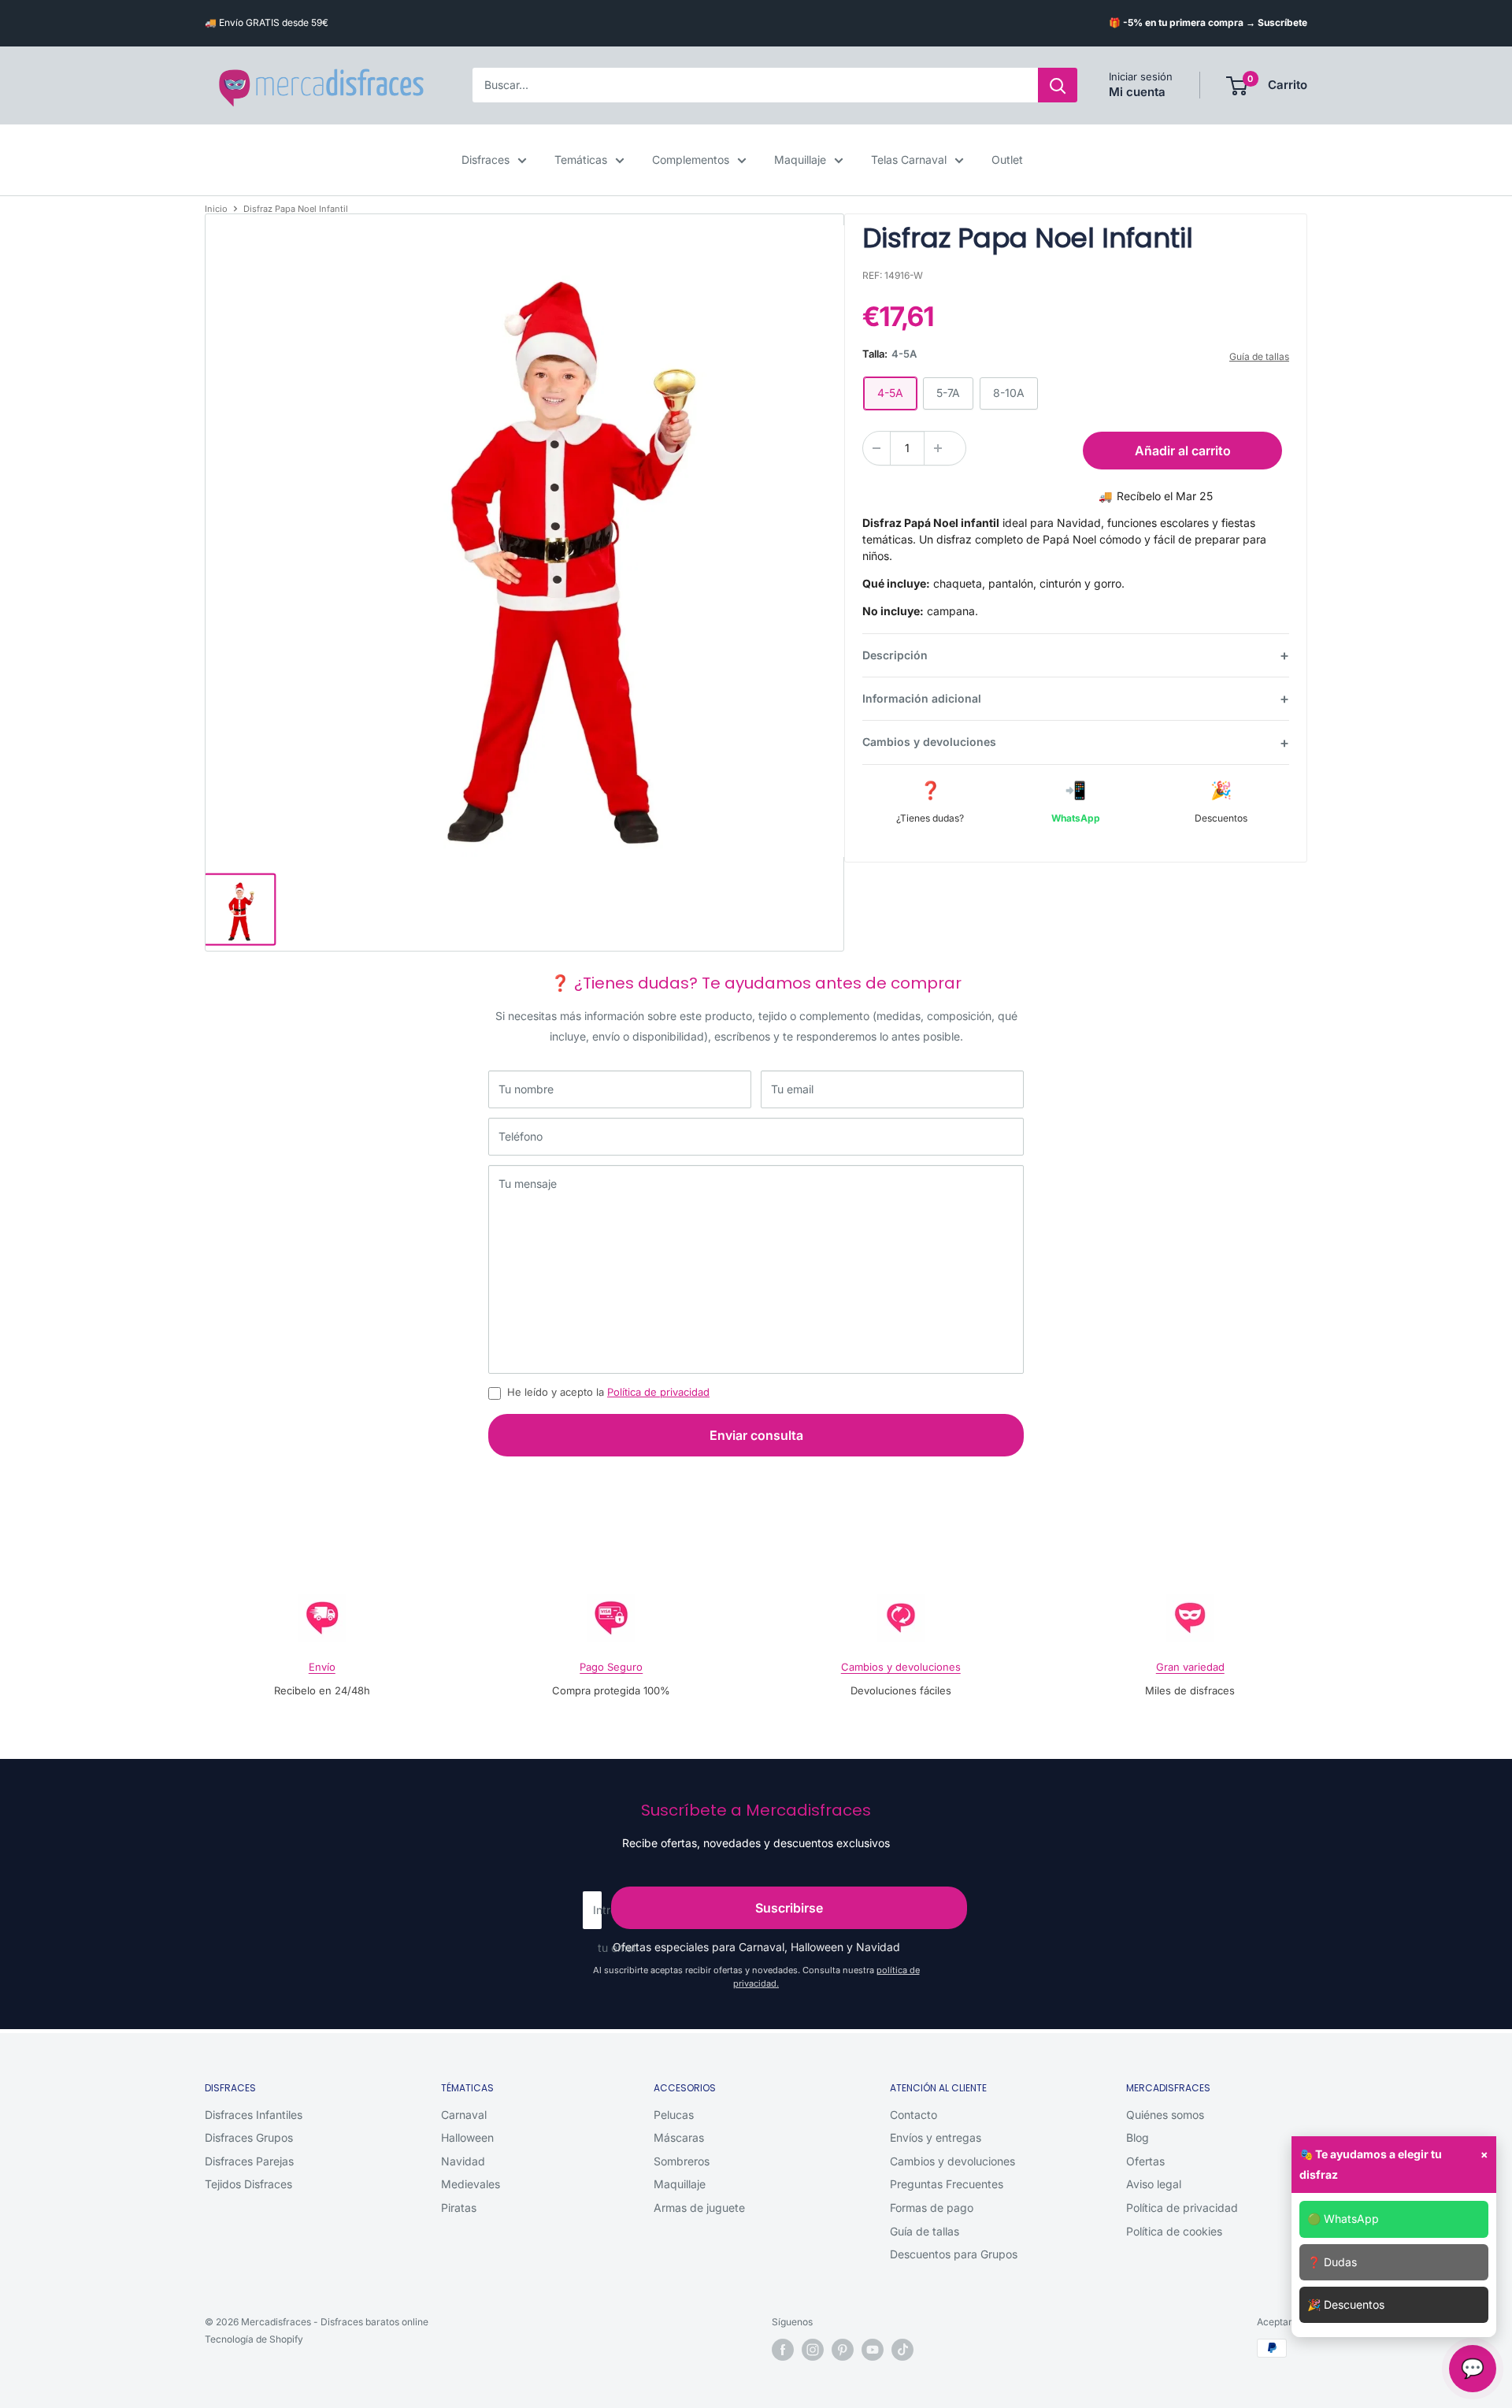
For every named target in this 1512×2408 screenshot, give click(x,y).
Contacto (913, 2115)
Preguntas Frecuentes (947, 2184)
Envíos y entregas (936, 2137)
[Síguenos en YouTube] (873, 2350)
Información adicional (922, 698)
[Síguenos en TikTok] (902, 2350)
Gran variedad (1190, 1667)
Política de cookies (1174, 2231)
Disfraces (485, 160)
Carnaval (464, 2115)
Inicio (216, 209)
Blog (1138, 2137)
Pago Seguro (611, 1667)
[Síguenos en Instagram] (813, 2350)
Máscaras (679, 2137)
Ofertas (1145, 2161)
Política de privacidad (658, 1392)
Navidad (463, 2161)
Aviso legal (1154, 2184)
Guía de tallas (1259, 356)
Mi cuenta (1137, 93)
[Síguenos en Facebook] (783, 2350)
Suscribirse (789, 1908)
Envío (322, 1667)
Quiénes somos (1165, 2115)
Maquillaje (800, 160)
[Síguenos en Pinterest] (843, 2350)
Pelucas (674, 2115)
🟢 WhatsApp (1343, 2219)
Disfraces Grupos (249, 2137)
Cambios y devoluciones (929, 742)
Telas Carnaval (909, 160)
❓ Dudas (1332, 2262)
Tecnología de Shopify (254, 2339)
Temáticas (581, 160)
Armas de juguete (699, 2208)
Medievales (471, 2184)
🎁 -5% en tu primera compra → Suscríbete (1208, 22)
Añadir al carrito (1183, 451)
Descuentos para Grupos (954, 2254)
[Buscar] (1058, 86)
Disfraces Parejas (249, 2161)
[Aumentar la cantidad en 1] (938, 448)
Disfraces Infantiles (254, 2115)
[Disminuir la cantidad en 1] (876, 448)
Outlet (1007, 160)
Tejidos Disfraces (248, 2184)
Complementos (691, 160)
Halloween (467, 2137)
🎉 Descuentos (1346, 2304)
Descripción (895, 655)
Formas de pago (932, 2208)
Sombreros (682, 2161)
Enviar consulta (756, 1435)
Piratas (459, 2208)
